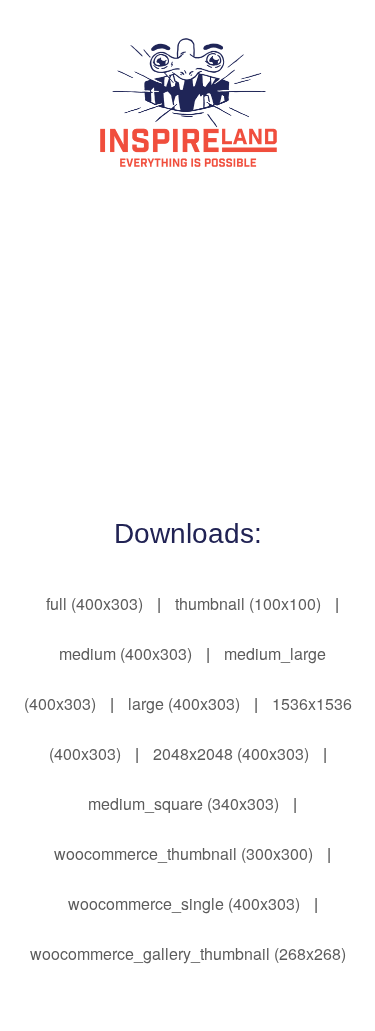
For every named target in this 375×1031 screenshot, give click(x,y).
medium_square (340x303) (183, 803)
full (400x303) (94, 603)
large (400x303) (184, 703)
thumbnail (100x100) (248, 603)
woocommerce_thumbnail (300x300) (183, 853)
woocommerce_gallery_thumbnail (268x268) (188, 953)
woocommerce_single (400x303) (184, 903)
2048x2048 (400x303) (231, 753)
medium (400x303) (125, 653)
